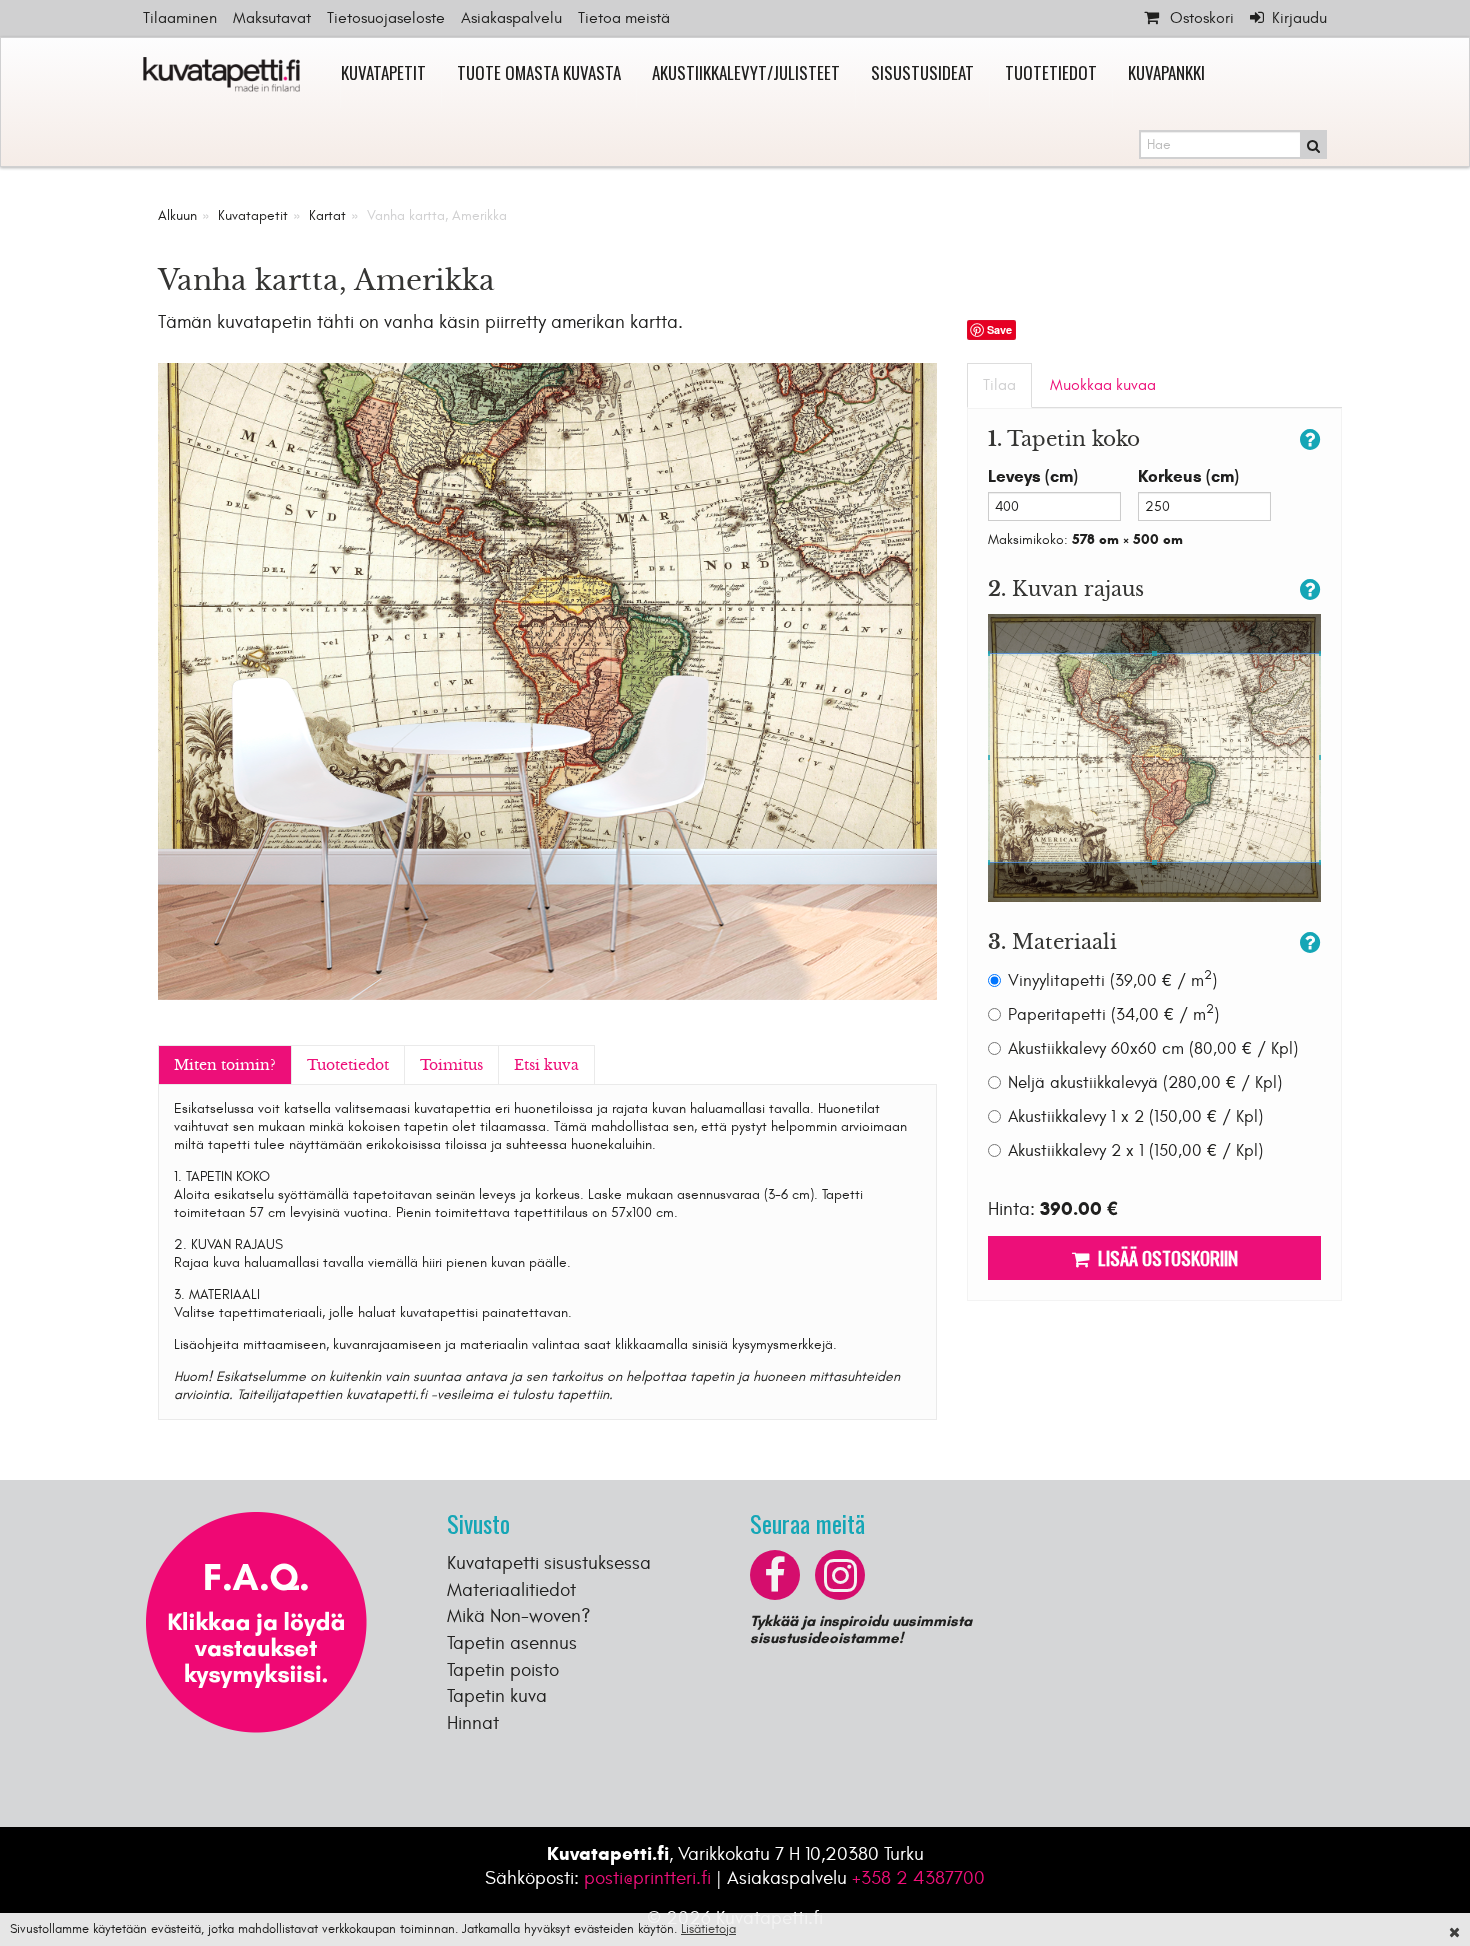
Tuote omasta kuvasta (539, 72)
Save (999, 329)
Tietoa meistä (624, 18)
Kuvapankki (1166, 72)
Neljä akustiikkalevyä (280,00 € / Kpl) (1145, 1083)
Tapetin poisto (503, 1670)
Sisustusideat (922, 72)
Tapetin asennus (512, 1643)
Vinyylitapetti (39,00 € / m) (1112, 980)
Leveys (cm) (1033, 476)
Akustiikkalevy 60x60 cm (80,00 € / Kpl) (1153, 1049)
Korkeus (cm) (1188, 476)
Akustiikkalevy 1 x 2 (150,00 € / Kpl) (1135, 1117)
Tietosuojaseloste (386, 18)
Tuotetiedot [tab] (348, 1065)
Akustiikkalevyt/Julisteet (746, 72)
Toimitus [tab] (451, 1065)
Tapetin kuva (497, 1696)
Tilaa (999, 385)
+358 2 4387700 (918, 1878)
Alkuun (177, 215)
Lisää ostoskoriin (1164, 1257)
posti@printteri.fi (647, 1878)
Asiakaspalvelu (511, 18)
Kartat (327, 215)
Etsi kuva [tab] (546, 1065)
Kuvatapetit (383, 72)
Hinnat (473, 1723)
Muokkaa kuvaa (1103, 385)
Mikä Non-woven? (519, 1616)
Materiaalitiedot (511, 1590)
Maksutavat (272, 18)
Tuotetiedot (1051, 72)
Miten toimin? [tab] (225, 1065)
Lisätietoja (708, 1929)
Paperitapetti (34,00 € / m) (1113, 1014)
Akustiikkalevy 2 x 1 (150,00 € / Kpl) (1135, 1151)
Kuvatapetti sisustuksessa (549, 1563)
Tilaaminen (180, 18)
